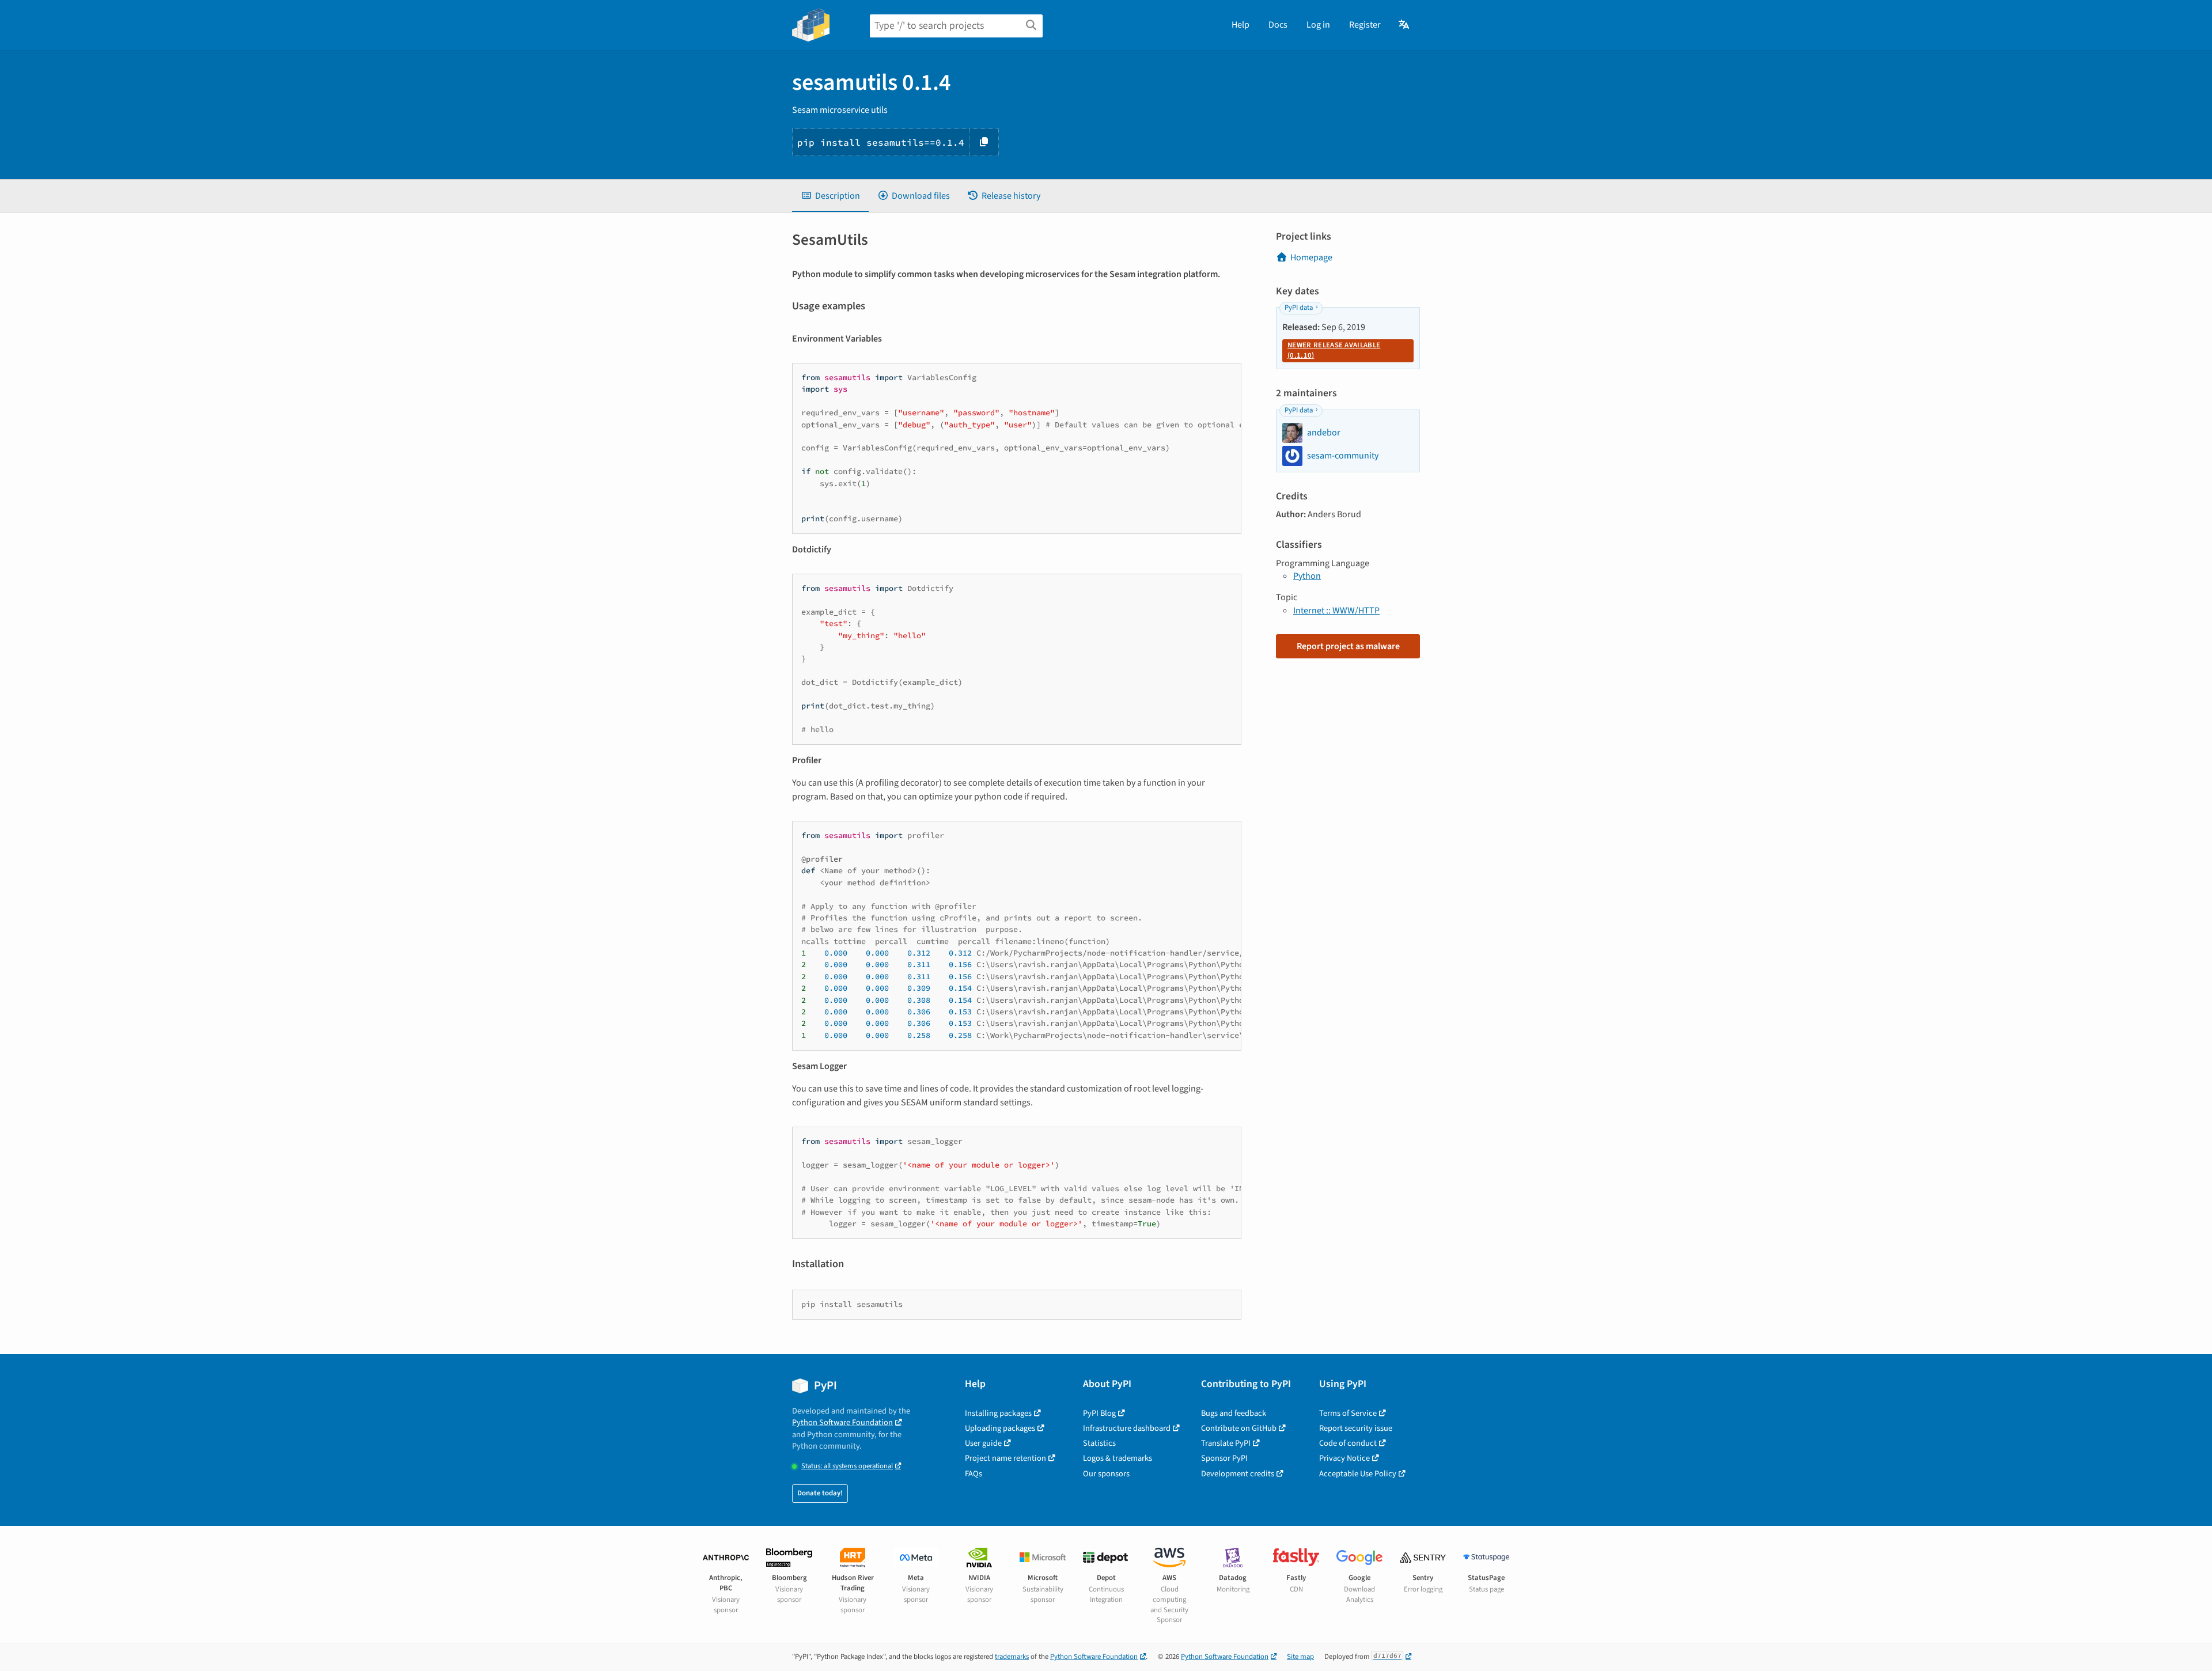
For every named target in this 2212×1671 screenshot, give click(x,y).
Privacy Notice (1344, 1458)
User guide (983, 1443)
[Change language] (1405, 25)
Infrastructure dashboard (1127, 1428)
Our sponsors (1106, 1474)
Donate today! (820, 1493)
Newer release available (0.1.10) (1334, 350)
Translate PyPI (1226, 1443)
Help (1241, 25)
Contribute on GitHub (1239, 1428)
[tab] (830, 196)
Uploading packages (1000, 1428)
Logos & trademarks (1118, 1458)
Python (1307, 576)
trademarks (1012, 1657)
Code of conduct (1348, 1443)
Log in (1318, 25)
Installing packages (998, 1413)
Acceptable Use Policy (1358, 1474)
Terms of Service (1348, 1413)
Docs (1278, 25)
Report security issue (1356, 1428)
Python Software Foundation (842, 1422)
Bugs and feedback (1234, 1413)
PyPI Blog (1099, 1413)
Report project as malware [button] (1348, 646)
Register (1365, 25)
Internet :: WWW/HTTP (1336, 611)
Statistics (1099, 1443)
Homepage (1311, 257)
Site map (1300, 1657)
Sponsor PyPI (1224, 1458)
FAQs (974, 1474)
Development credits (1238, 1474)
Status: (847, 1466)
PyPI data (1299, 308)
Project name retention (1005, 1458)
